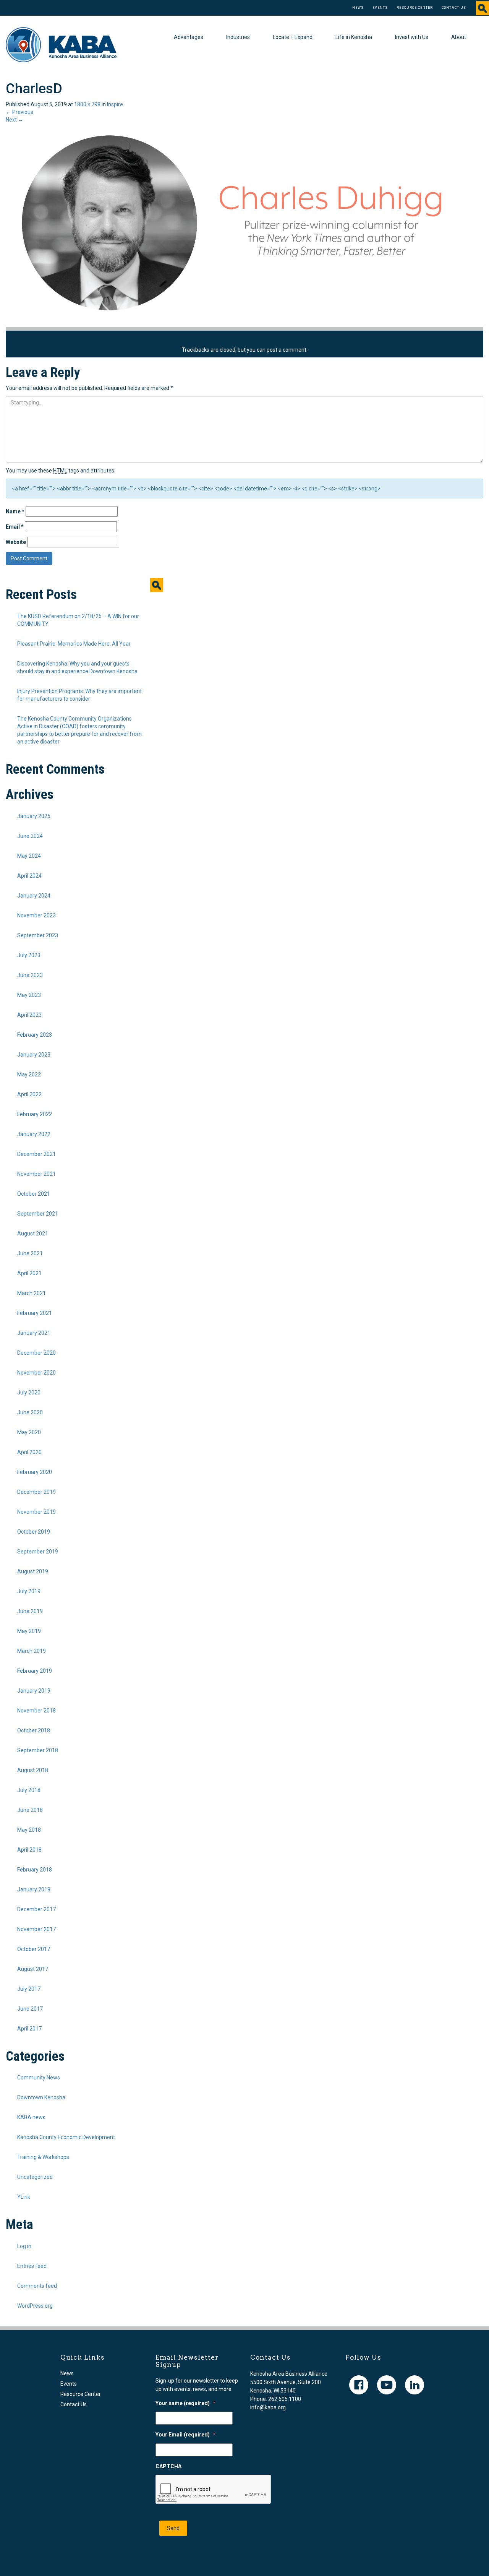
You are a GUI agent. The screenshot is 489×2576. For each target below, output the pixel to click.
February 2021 (35, 1313)
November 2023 (36, 915)
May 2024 (29, 856)
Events (380, 8)
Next (15, 120)
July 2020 (29, 1393)
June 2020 (30, 1412)
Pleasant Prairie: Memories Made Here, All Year (74, 644)
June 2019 (30, 1611)
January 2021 (34, 1333)
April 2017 (29, 2029)
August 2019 (33, 1571)
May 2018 (29, 1830)
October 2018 (34, 1730)
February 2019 (35, 1671)
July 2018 (29, 1790)
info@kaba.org (268, 2407)
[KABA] (61, 44)
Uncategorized (35, 2177)
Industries (238, 37)
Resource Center (415, 8)
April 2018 (29, 1850)
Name (15, 511)
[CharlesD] (235, 225)
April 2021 (29, 1273)
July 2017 (29, 1989)
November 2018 (36, 1711)
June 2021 (30, 1253)
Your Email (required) (185, 2435)
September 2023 (38, 935)
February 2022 (35, 1114)
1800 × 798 (87, 104)
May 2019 (29, 1631)
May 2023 (29, 995)
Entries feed (32, 2266)
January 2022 (34, 1134)
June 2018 (30, 1810)
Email (15, 527)
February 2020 (35, 1472)
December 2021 (36, 1154)
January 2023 (34, 1055)
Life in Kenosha (354, 37)
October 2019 (34, 1532)
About (459, 37)
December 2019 (36, 1492)
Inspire (115, 104)
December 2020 (36, 1353)
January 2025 (34, 816)
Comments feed (37, 2286)
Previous (19, 112)
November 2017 (36, 1929)
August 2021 (33, 1234)
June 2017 (30, 2009)
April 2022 (29, 1094)
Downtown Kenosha (41, 2097)
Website (16, 542)
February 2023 (35, 1035)
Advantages (189, 37)
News (358, 8)
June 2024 (30, 836)
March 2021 (32, 1293)
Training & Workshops (43, 2157)
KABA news (31, 2117)
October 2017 (34, 1949)
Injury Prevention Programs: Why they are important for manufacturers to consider (79, 695)
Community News (39, 2078)
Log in (24, 2246)
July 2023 (29, 955)
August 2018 (33, 1770)
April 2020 (29, 1452)
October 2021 (34, 1194)
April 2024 (29, 876)
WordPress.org (35, 2306)
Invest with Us (412, 37)
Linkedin (415, 2385)
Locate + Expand (293, 37)
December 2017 (36, 1909)
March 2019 (32, 1651)
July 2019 (29, 1591)
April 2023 (29, 1015)
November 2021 (36, 1174)
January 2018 (34, 1889)
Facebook (359, 2385)
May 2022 (29, 1075)
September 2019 (38, 1552)
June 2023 (30, 975)
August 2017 (33, 1969)
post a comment (287, 350)
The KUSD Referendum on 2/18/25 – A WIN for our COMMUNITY (78, 620)
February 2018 (35, 1870)
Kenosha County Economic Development (66, 2137)
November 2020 (36, 1373)
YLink (24, 2197)
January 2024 (34, 896)
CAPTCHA (168, 2466)
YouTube (387, 2385)
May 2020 (29, 1432)
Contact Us (454, 8)
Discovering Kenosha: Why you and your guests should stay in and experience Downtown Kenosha (77, 667)
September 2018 (38, 1750)
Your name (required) (185, 2403)
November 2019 (36, 1512)
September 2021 (38, 1214)
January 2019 (34, 1691)
